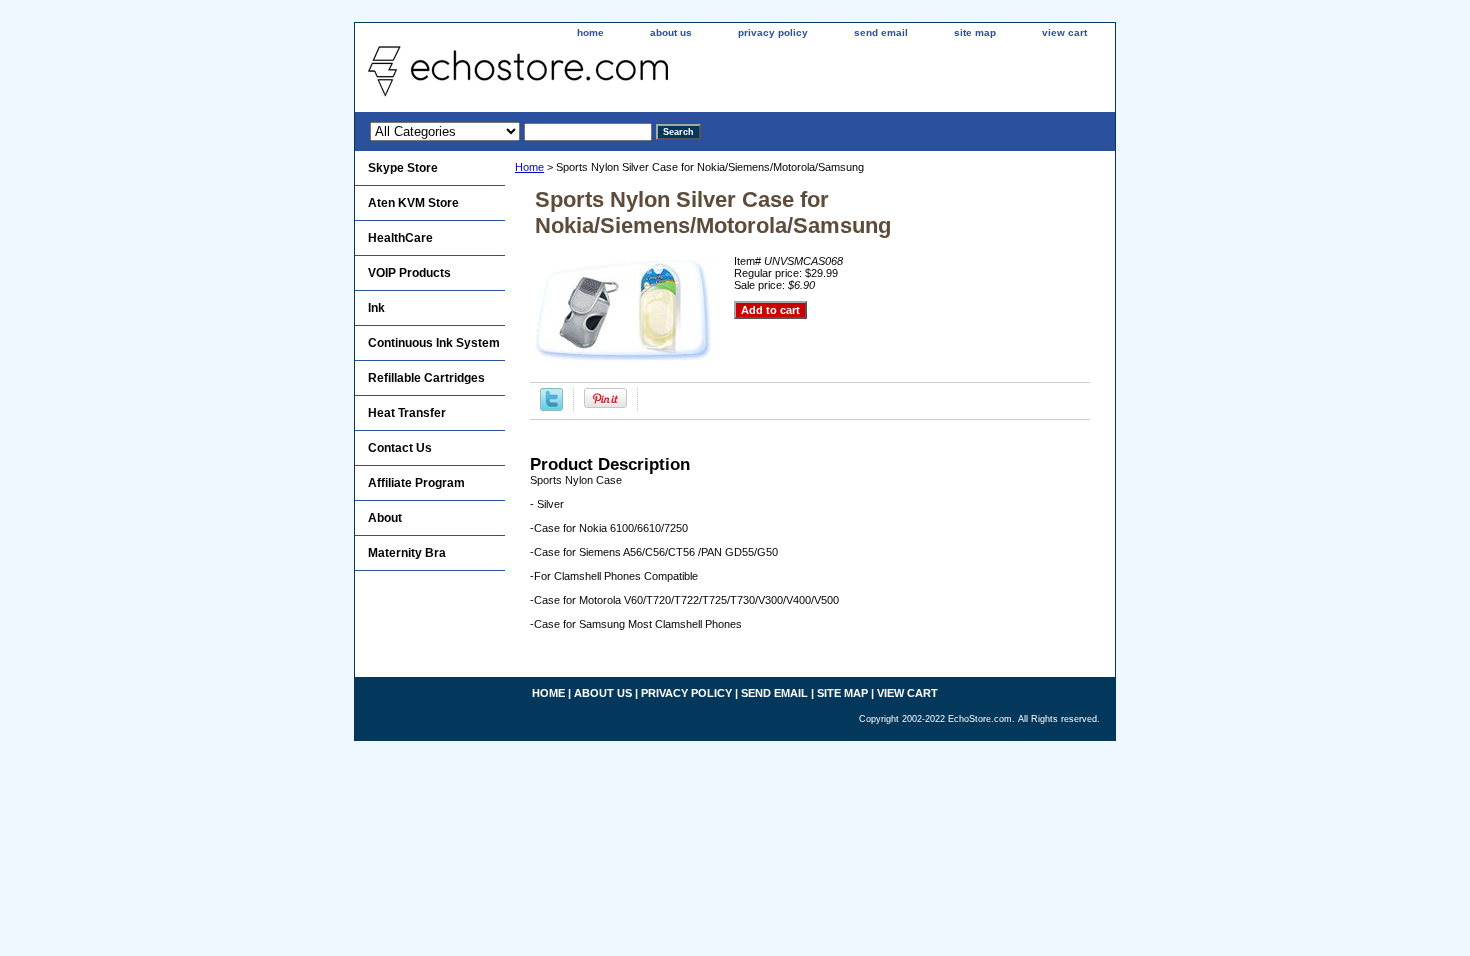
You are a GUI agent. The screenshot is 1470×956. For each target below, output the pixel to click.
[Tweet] (551, 407)
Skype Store (403, 168)
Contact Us (400, 448)
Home (529, 167)
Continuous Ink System (434, 343)
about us (671, 32)
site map (975, 32)
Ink (376, 308)
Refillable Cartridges (426, 378)
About (385, 518)
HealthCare (400, 238)
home (590, 32)
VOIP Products (409, 273)
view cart (1064, 32)
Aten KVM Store (413, 203)
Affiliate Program (416, 483)
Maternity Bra (407, 553)
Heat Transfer (407, 413)
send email (881, 32)
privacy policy (773, 32)
